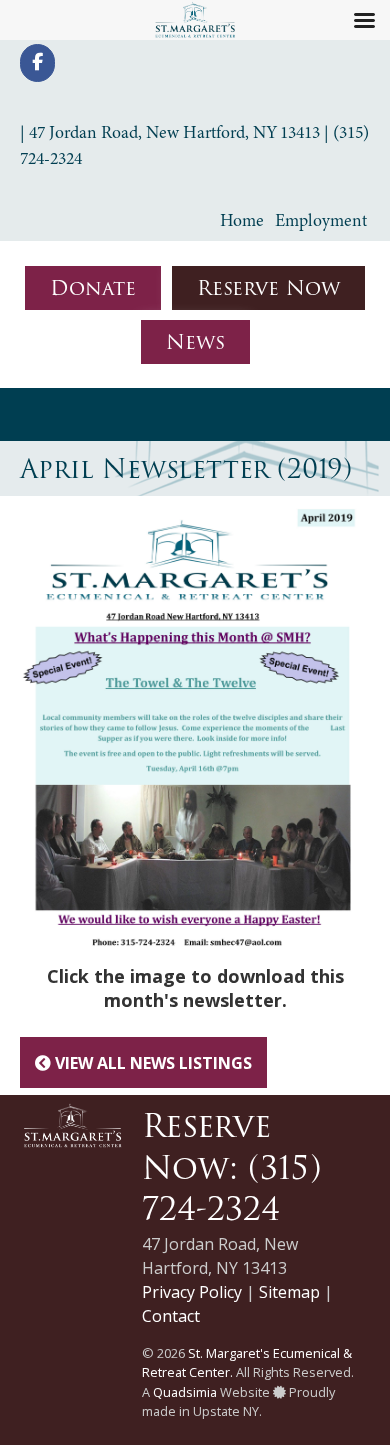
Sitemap (289, 1292)
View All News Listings (151, 1063)
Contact (171, 1316)
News (195, 342)
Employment (321, 220)
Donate (93, 288)
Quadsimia (185, 1392)
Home (242, 220)
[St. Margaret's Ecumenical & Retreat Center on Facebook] (37, 63)
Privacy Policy (192, 1292)
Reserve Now (268, 288)
